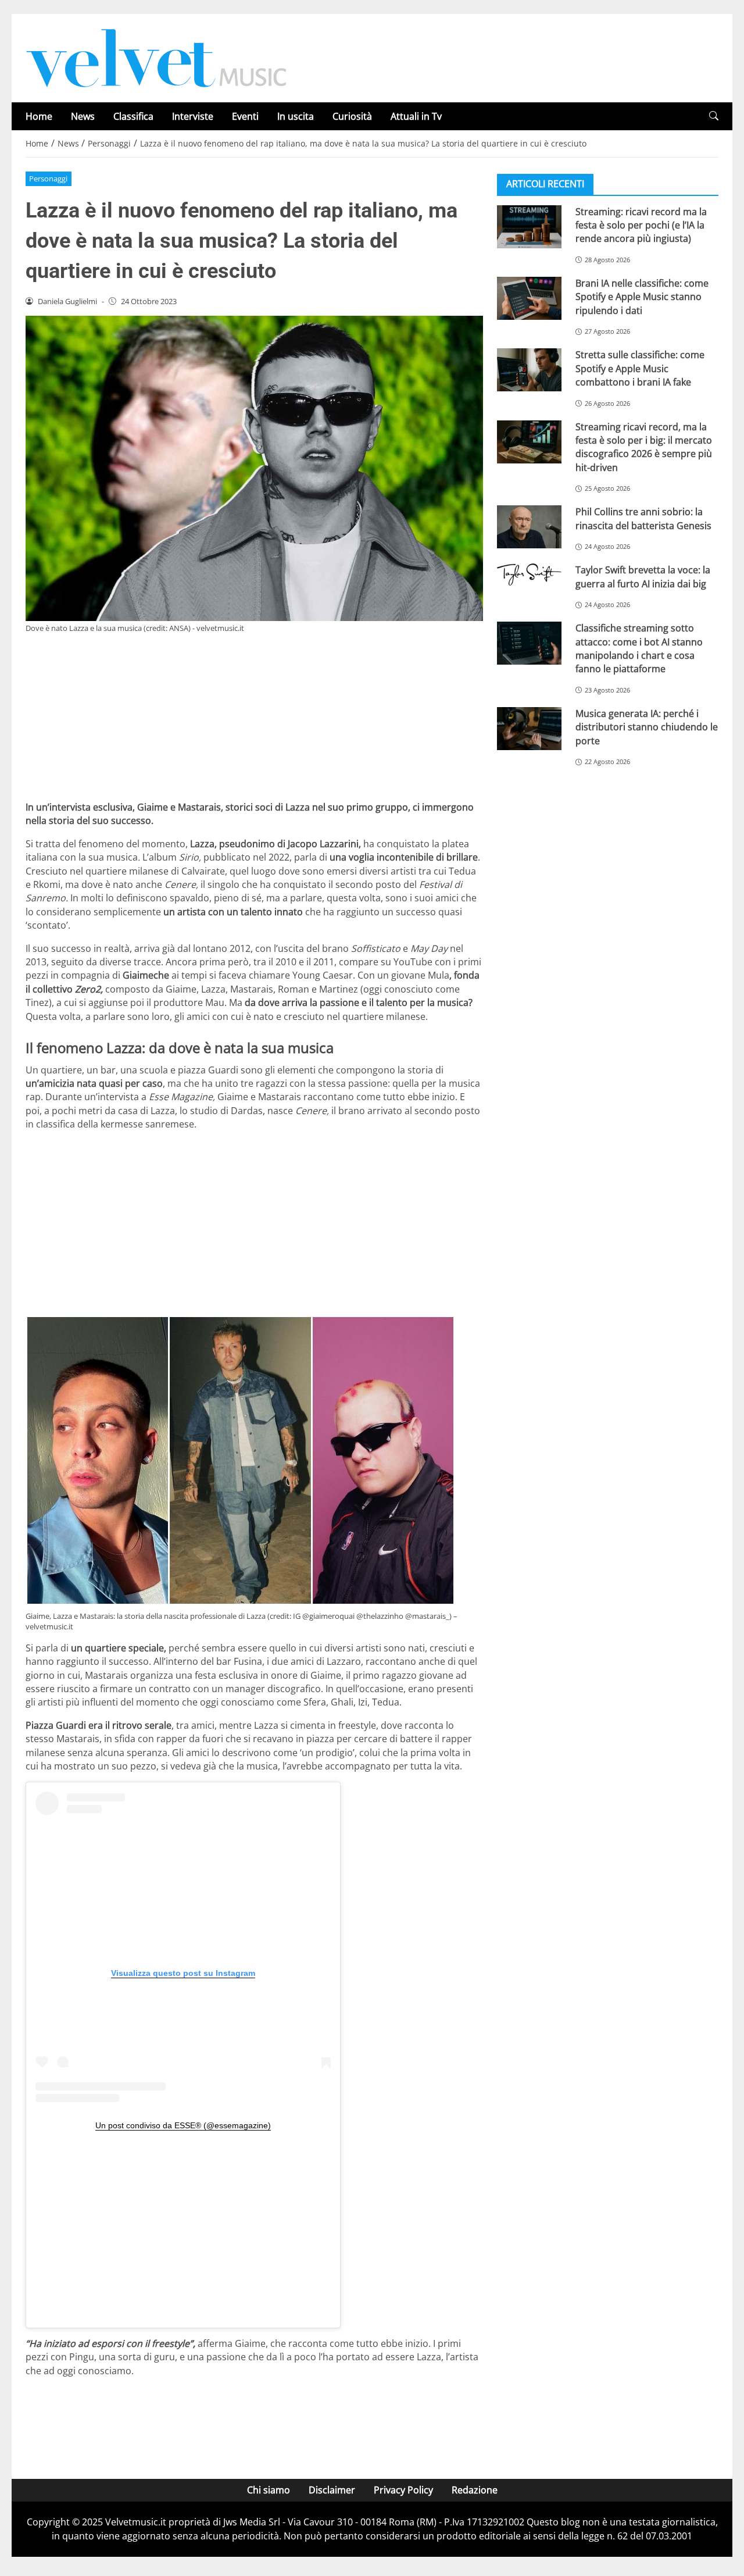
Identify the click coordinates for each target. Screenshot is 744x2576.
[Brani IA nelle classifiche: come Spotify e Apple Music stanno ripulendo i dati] (529, 298)
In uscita (296, 116)
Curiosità (352, 116)
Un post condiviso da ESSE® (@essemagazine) (183, 2125)
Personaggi (48, 179)
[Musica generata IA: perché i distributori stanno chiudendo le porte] (529, 728)
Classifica (133, 116)
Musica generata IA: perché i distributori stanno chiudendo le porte (647, 727)
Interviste (193, 116)
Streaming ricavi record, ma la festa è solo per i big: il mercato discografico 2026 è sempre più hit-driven (644, 447)
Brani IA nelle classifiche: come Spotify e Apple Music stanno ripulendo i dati (642, 296)
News (83, 116)
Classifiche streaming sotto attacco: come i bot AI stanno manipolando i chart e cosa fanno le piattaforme (639, 648)
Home (39, 116)
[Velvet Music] (156, 57)
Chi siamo (269, 2490)
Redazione (475, 2490)
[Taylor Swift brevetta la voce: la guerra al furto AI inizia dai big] (529, 575)
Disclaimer (332, 2490)
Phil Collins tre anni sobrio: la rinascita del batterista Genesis (643, 518)
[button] (714, 116)
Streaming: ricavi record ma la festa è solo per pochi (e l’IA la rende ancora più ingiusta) (641, 225)
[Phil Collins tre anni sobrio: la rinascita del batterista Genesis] (529, 527)
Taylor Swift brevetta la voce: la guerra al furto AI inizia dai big (643, 577)
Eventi (245, 116)
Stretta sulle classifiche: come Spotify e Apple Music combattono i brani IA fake (640, 368)
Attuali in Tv (416, 116)
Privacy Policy (403, 2490)
